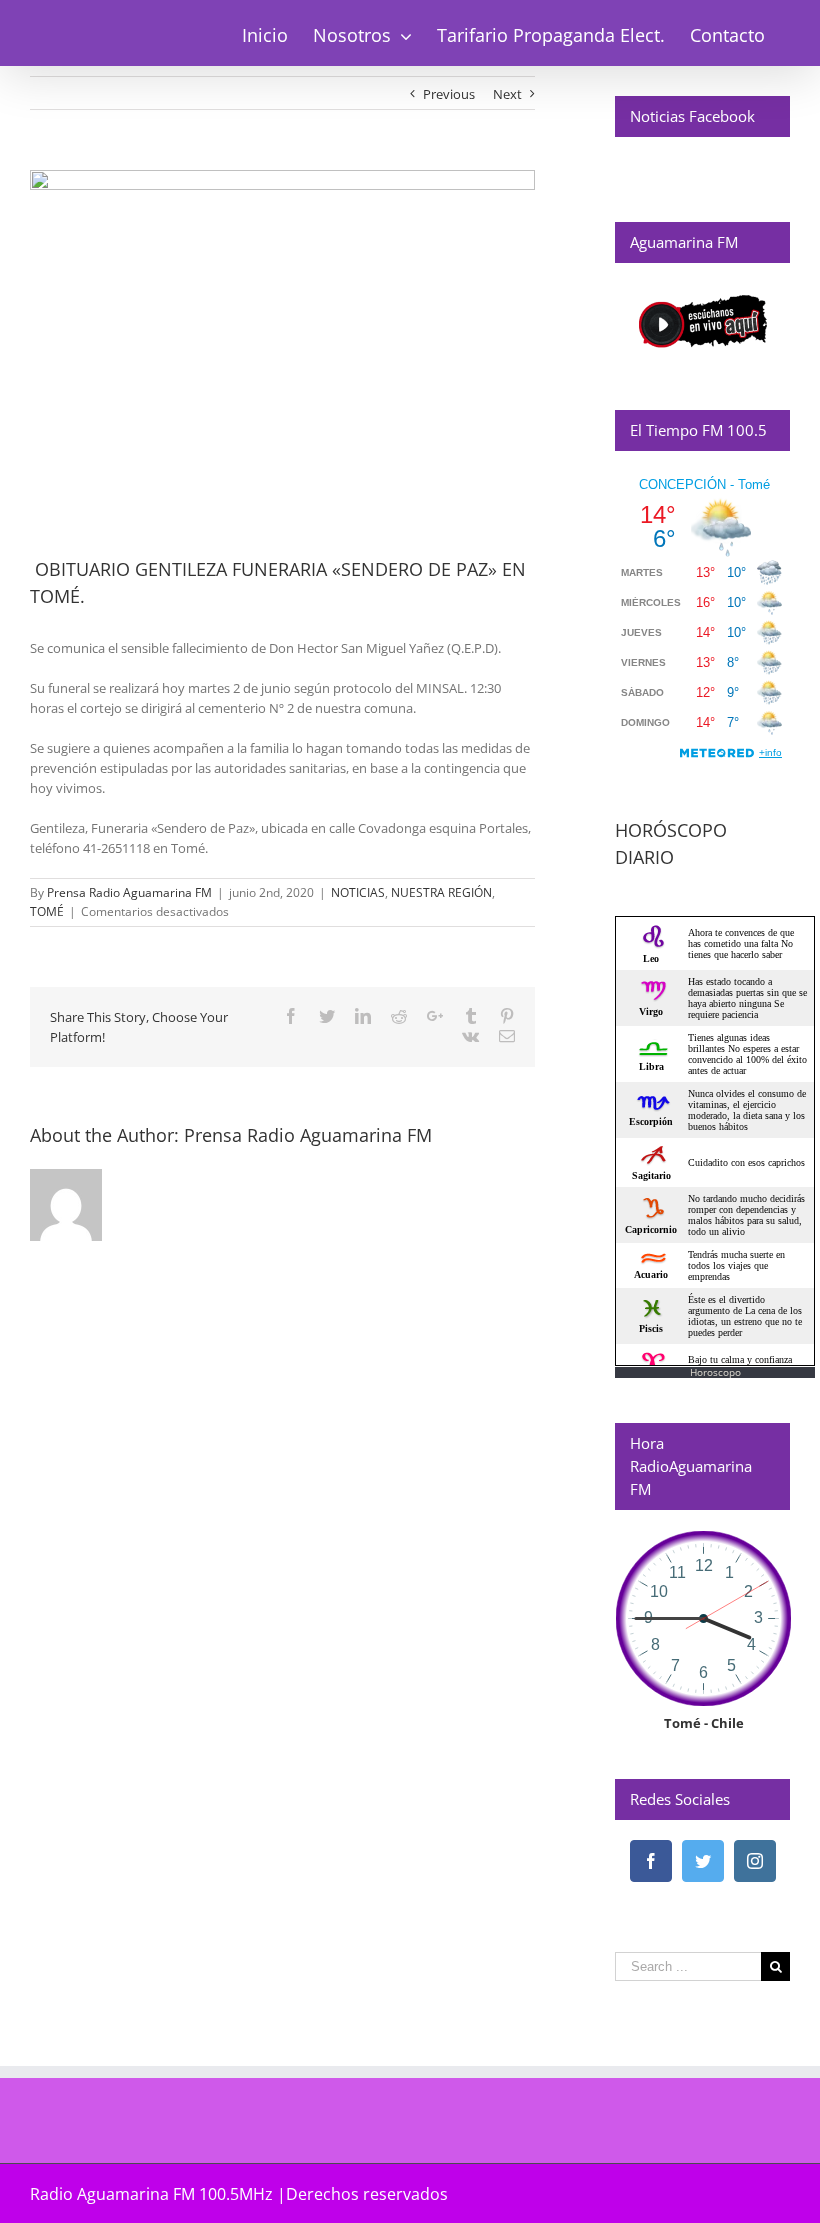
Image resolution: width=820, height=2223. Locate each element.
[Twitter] (703, 1861)
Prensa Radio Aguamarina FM (129, 892)
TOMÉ (47, 911)
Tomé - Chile (704, 1723)
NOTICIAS (358, 892)
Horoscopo (715, 1372)
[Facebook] (651, 1861)
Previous (449, 94)
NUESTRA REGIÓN (441, 892)
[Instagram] (755, 1861)
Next (507, 94)
